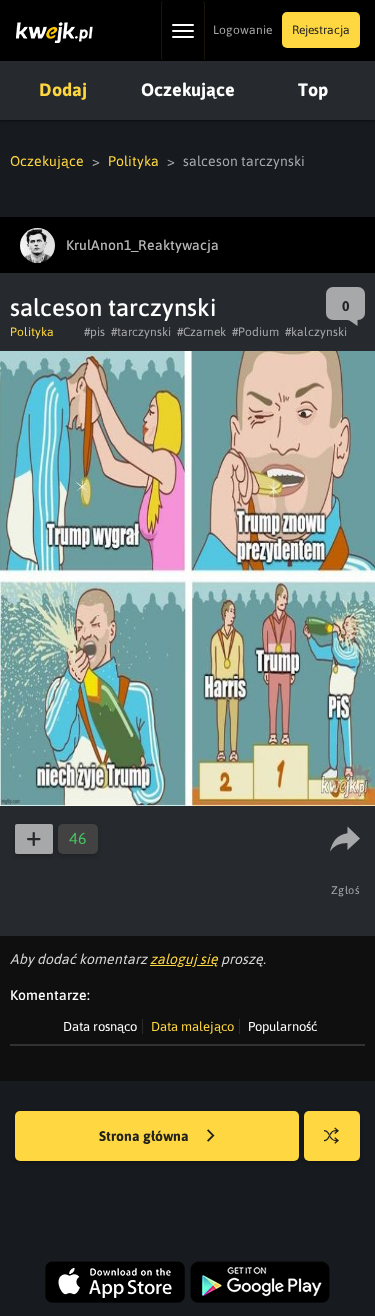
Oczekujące (188, 89)
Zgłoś (346, 890)
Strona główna (145, 1136)
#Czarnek (201, 332)
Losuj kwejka (332, 1136)
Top (313, 89)
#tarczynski (141, 332)
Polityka (133, 161)
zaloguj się (184, 959)
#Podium (255, 332)
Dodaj (63, 89)
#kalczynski (316, 332)
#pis (94, 332)
